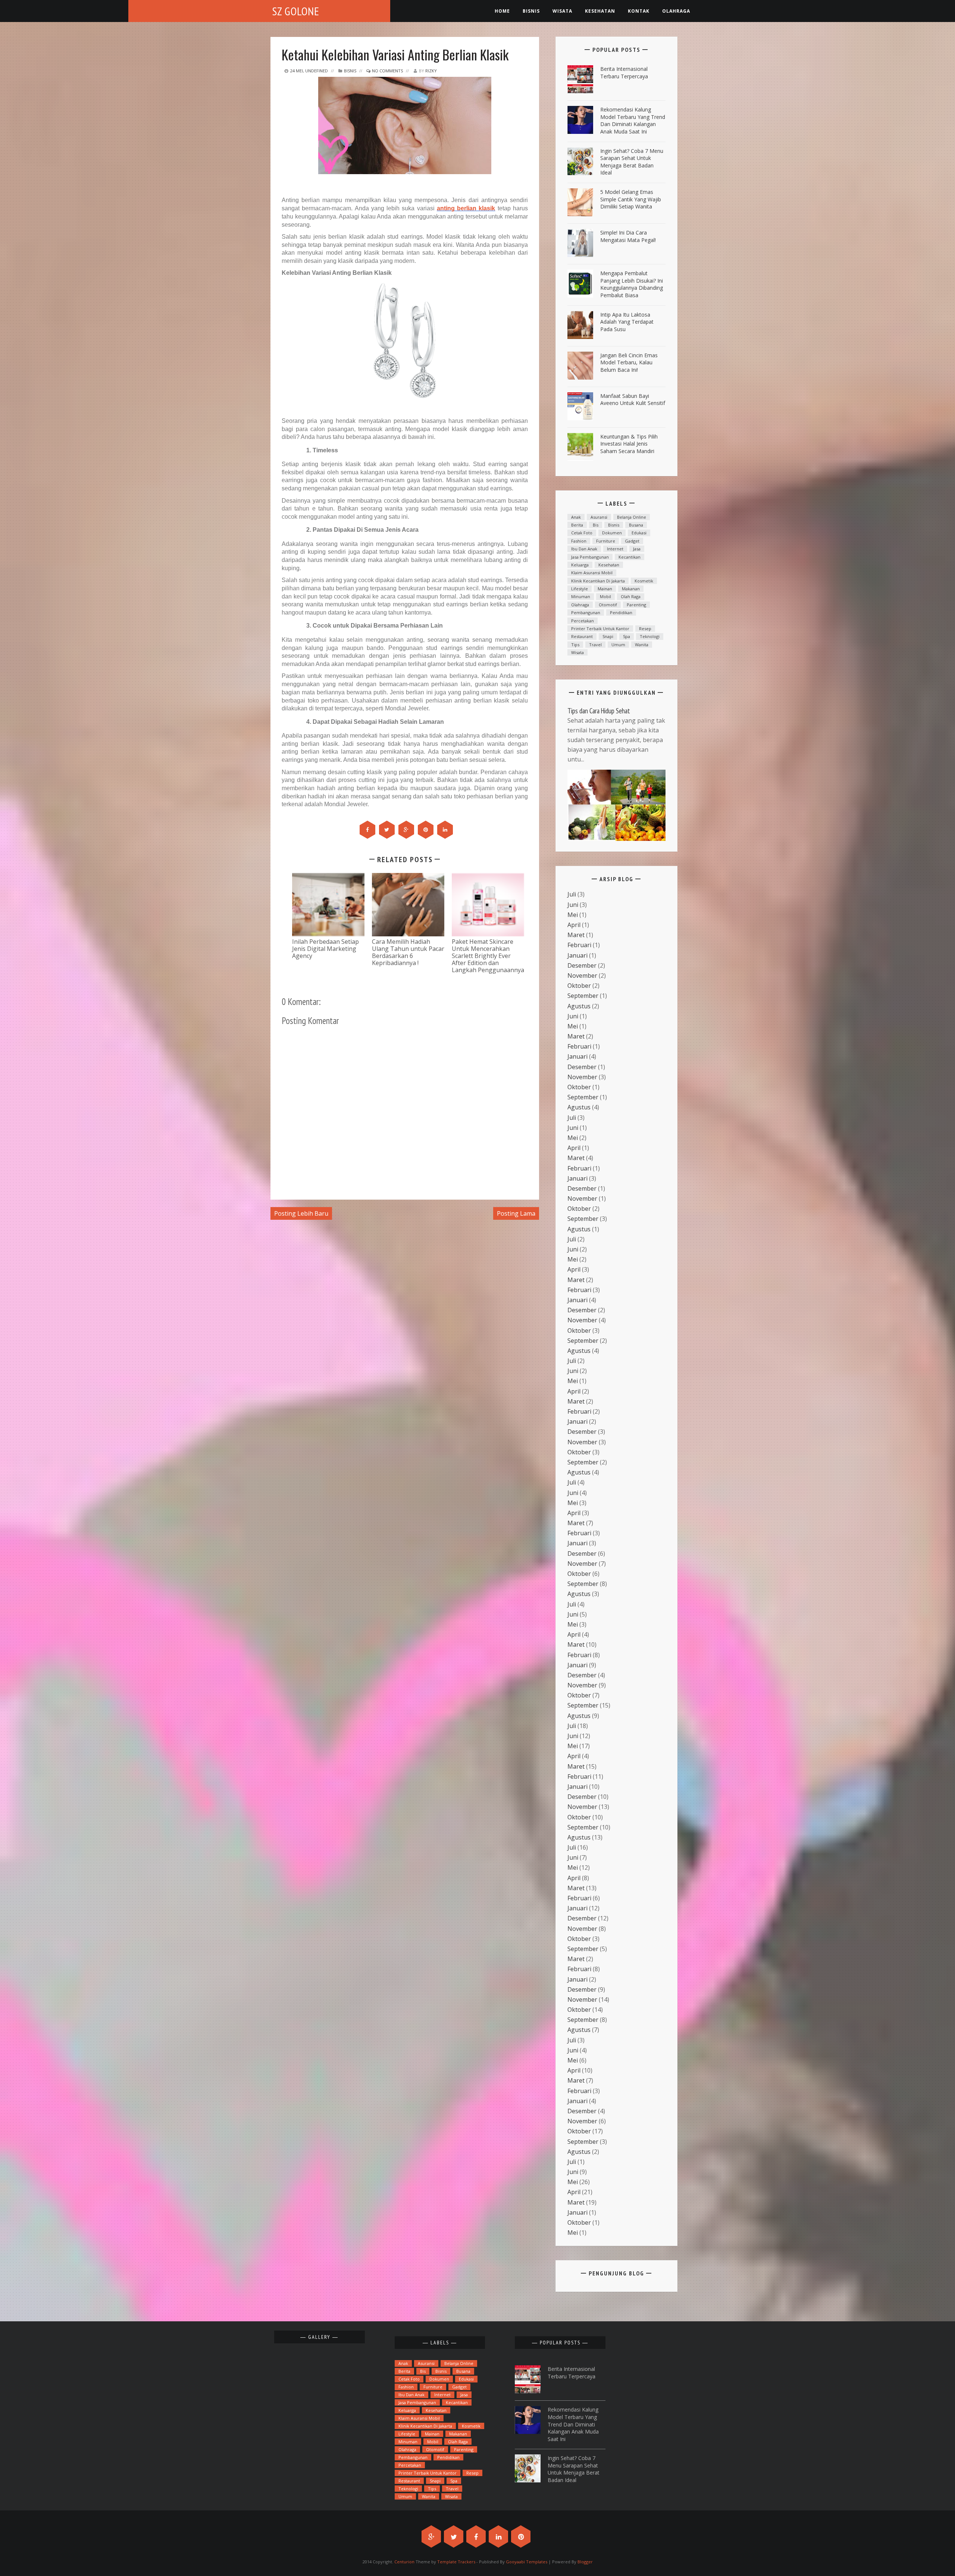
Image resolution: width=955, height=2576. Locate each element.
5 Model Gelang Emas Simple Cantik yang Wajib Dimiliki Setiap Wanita (631, 199)
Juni (573, 905)
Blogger (585, 2562)
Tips (575, 645)
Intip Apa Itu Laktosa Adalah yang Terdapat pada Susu (627, 322)
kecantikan (630, 557)
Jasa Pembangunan (590, 557)
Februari (579, 945)
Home (502, 11)
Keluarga (580, 565)
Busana (636, 525)
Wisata (562, 11)
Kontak (639, 11)
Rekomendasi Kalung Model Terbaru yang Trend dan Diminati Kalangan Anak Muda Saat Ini (633, 120)
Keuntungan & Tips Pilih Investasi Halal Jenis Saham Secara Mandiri (629, 444)
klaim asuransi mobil (592, 573)
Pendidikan (621, 612)
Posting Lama (516, 1213)
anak (576, 517)
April (574, 925)
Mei (573, 915)
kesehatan (600, 11)
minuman (581, 596)
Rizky (431, 71)
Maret (576, 935)
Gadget (632, 541)
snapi (608, 636)
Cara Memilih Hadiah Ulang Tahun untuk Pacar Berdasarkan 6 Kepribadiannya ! (408, 952)
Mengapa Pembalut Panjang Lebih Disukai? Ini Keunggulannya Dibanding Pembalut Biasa (632, 284)
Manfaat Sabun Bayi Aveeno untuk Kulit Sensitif (633, 400)
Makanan (631, 589)
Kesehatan (609, 565)
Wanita (642, 645)
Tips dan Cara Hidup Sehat (599, 711)
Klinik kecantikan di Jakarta (598, 581)
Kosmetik (644, 581)
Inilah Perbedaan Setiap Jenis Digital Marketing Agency (325, 949)
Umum (618, 645)
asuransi (599, 517)
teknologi (650, 636)
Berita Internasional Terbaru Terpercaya (624, 73)
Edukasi (639, 533)
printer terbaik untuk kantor (600, 629)
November (582, 976)
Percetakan (583, 621)
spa (627, 636)
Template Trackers (456, 2562)
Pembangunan (586, 612)
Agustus (579, 1006)
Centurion (404, 2562)
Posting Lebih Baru (301, 1213)
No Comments (387, 71)
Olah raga (631, 596)
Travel (595, 645)
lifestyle (580, 589)
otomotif (608, 605)
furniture (606, 541)
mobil (605, 596)
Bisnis (531, 11)
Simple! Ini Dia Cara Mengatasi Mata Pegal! (628, 236)
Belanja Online (632, 517)
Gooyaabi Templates (527, 2562)
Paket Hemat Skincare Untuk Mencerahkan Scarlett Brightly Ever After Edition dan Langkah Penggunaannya (488, 956)
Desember (582, 965)
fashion (579, 541)
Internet (615, 549)
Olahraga (676, 11)
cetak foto (582, 533)
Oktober (579, 986)
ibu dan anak (584, 549)
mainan (605, 589)
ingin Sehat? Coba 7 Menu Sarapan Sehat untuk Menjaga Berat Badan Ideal (632, 162)
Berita (577, 525)
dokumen (612, 533)
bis (596, 525)
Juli (572, 894)
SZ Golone (296, 11)
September (583, 996)
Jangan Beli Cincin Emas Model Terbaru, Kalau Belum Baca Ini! (629, 362)
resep (645, 629)
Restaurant (582, 636)
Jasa (637, 549)
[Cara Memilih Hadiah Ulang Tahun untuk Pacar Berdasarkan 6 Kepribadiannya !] (408, 904)
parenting (636, 605)
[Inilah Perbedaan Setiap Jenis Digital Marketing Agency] (328, 904)
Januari (577, 955)
